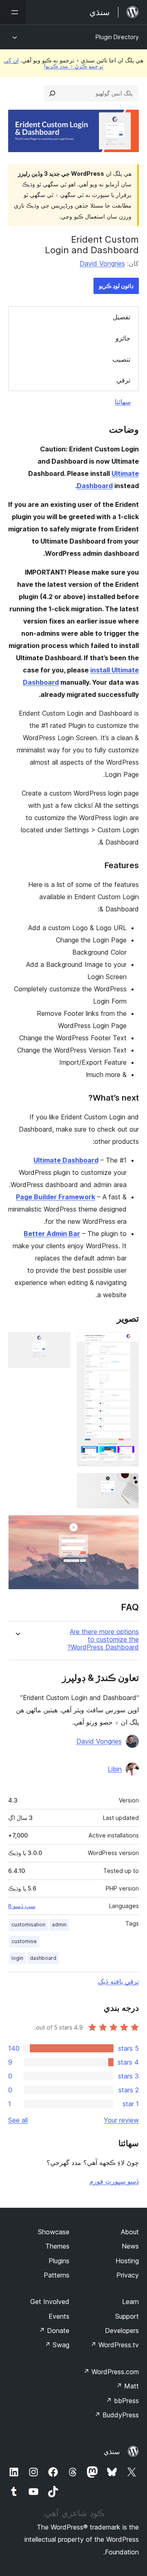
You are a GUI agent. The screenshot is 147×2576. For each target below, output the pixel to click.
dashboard (43, 1958)
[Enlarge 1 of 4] (128, 1343)
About (130, 2232)
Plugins (59, 2261)
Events (59, 2316)
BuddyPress (117, 2415)
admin (59, 1925)
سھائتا (123, 402)
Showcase (54, 2232)
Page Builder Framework (56, 1197)
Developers (122, 2331)
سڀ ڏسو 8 (22, 1906)
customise (24, 1941)
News (130, 2246)
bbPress (122, 2401)
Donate (54, 2331)
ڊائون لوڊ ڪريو (116, 286)
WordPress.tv (115, 2345)
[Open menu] (13, 12)
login (17, 1958)
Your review (121, 2120)
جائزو (123, 338)
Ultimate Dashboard (66, 1160)
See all (18, 2120)
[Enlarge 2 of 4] (59, 1343)
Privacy (128, 2275)
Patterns (57, 2275)
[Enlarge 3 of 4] (128, 1484)
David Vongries (102, 263)
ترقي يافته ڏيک (118, 1981)
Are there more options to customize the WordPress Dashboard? (103, 1640)
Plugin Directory (117, 37)
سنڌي (112, 2452)
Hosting (127, 2261)
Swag (57, 2345)
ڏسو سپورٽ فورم (114, 2181)
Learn (130, 2302)
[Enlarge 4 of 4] (128, 1526)
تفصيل (121, 317)
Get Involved (50, 2302)
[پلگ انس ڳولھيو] (52, 93)
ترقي (123, 380)
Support (127, 2316)
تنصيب (121, 359)
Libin (115, 1769)
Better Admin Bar (52, 1234)
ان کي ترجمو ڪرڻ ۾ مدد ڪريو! (53, 63)
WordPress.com (111, 2372)
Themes (57, 2246)
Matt (127, 2386)
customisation (28, 1925)
